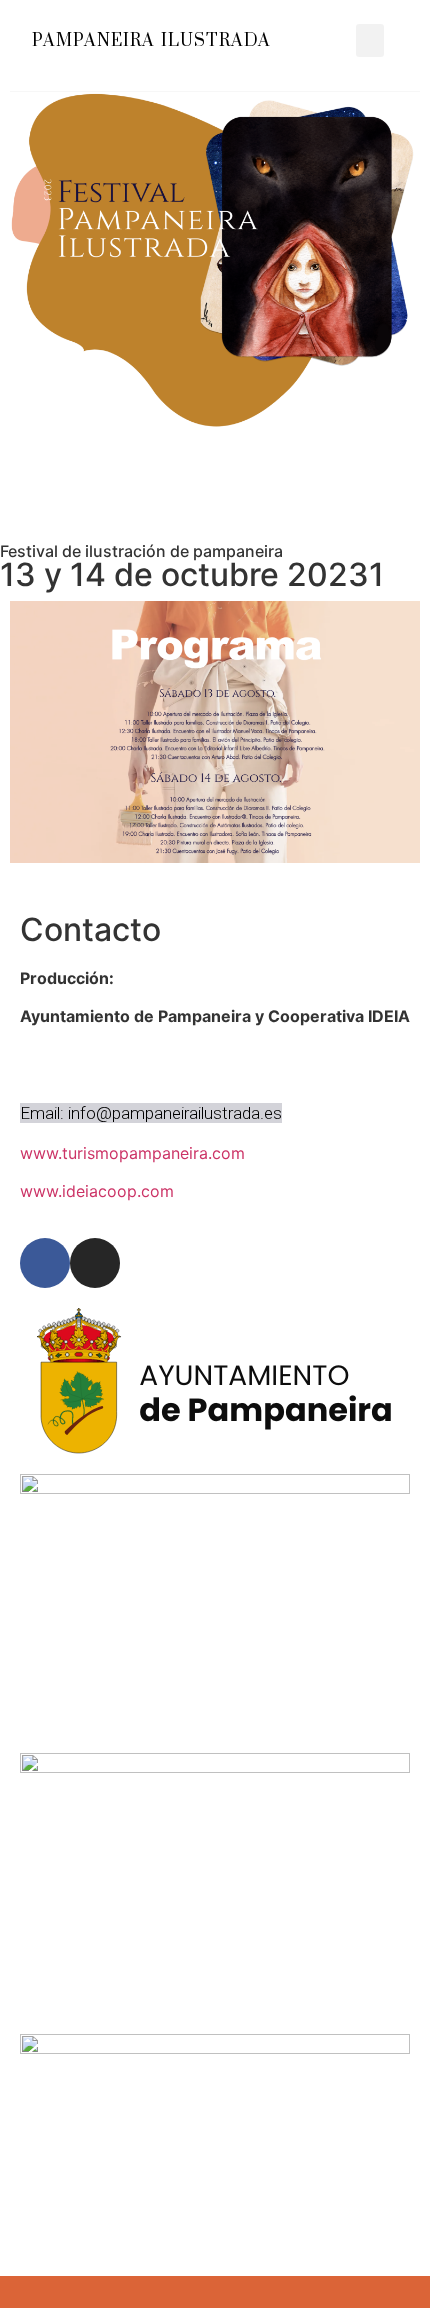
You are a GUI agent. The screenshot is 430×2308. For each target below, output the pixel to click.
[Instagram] (95, 1263)
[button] (370, 40)
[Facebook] (45, 1263)
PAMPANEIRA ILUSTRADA (152, 41)
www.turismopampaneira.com (132, 1153)
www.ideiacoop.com (97, 1191)
